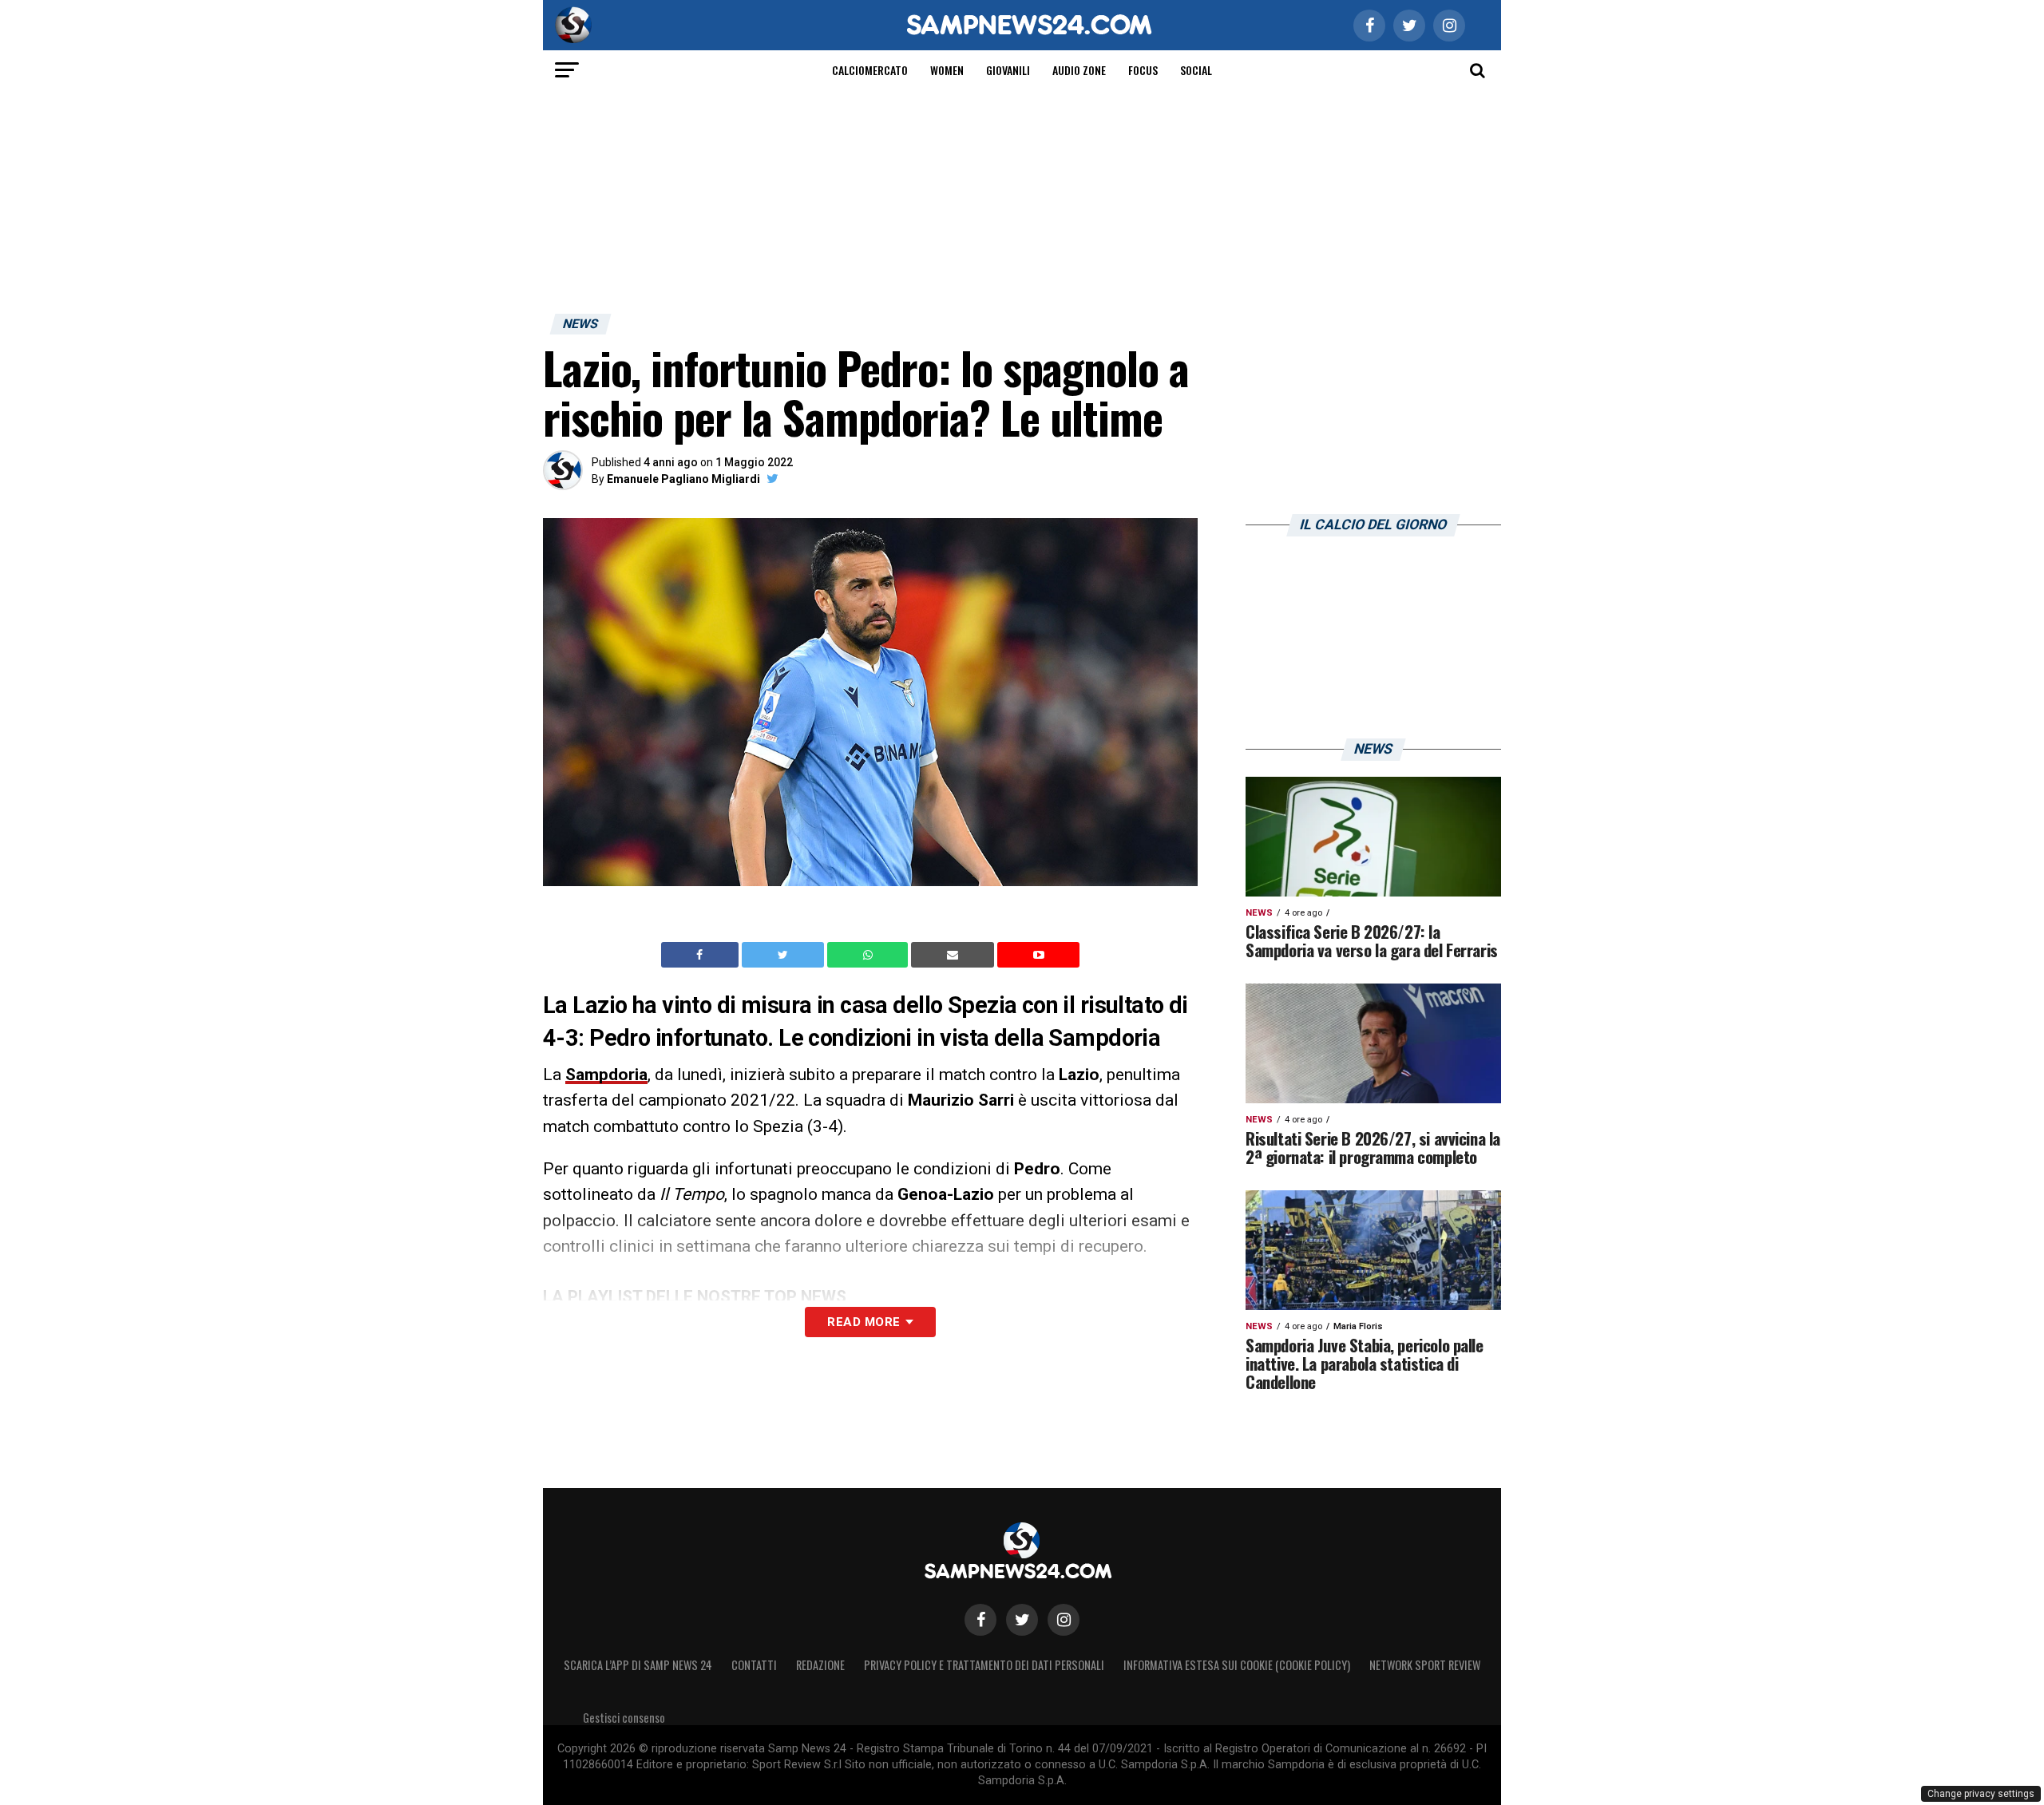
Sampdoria (606, 1075)
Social (1196, 70)
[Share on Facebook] (702, 955)
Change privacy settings (1981, 1794)
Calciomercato (870, 70)
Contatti (754, 1665)
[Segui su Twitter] (1022, 1620)
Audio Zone (1079, 70)
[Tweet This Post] (784, 955)
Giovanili (1008, 70)
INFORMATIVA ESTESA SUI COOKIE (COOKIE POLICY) (1237, 1665)
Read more (864, 1322)
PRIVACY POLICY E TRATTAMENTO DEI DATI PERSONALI (984, 1665)
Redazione (820, 1665)
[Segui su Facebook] (980, 1620)
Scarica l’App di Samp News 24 (638, 1665)
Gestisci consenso (624, 1718)
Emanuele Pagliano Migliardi (683, 479)
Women (947, 70)
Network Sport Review (1425, 1665)
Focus (1143, 70)
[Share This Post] (869, 955)
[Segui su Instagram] (1064, 1620)
